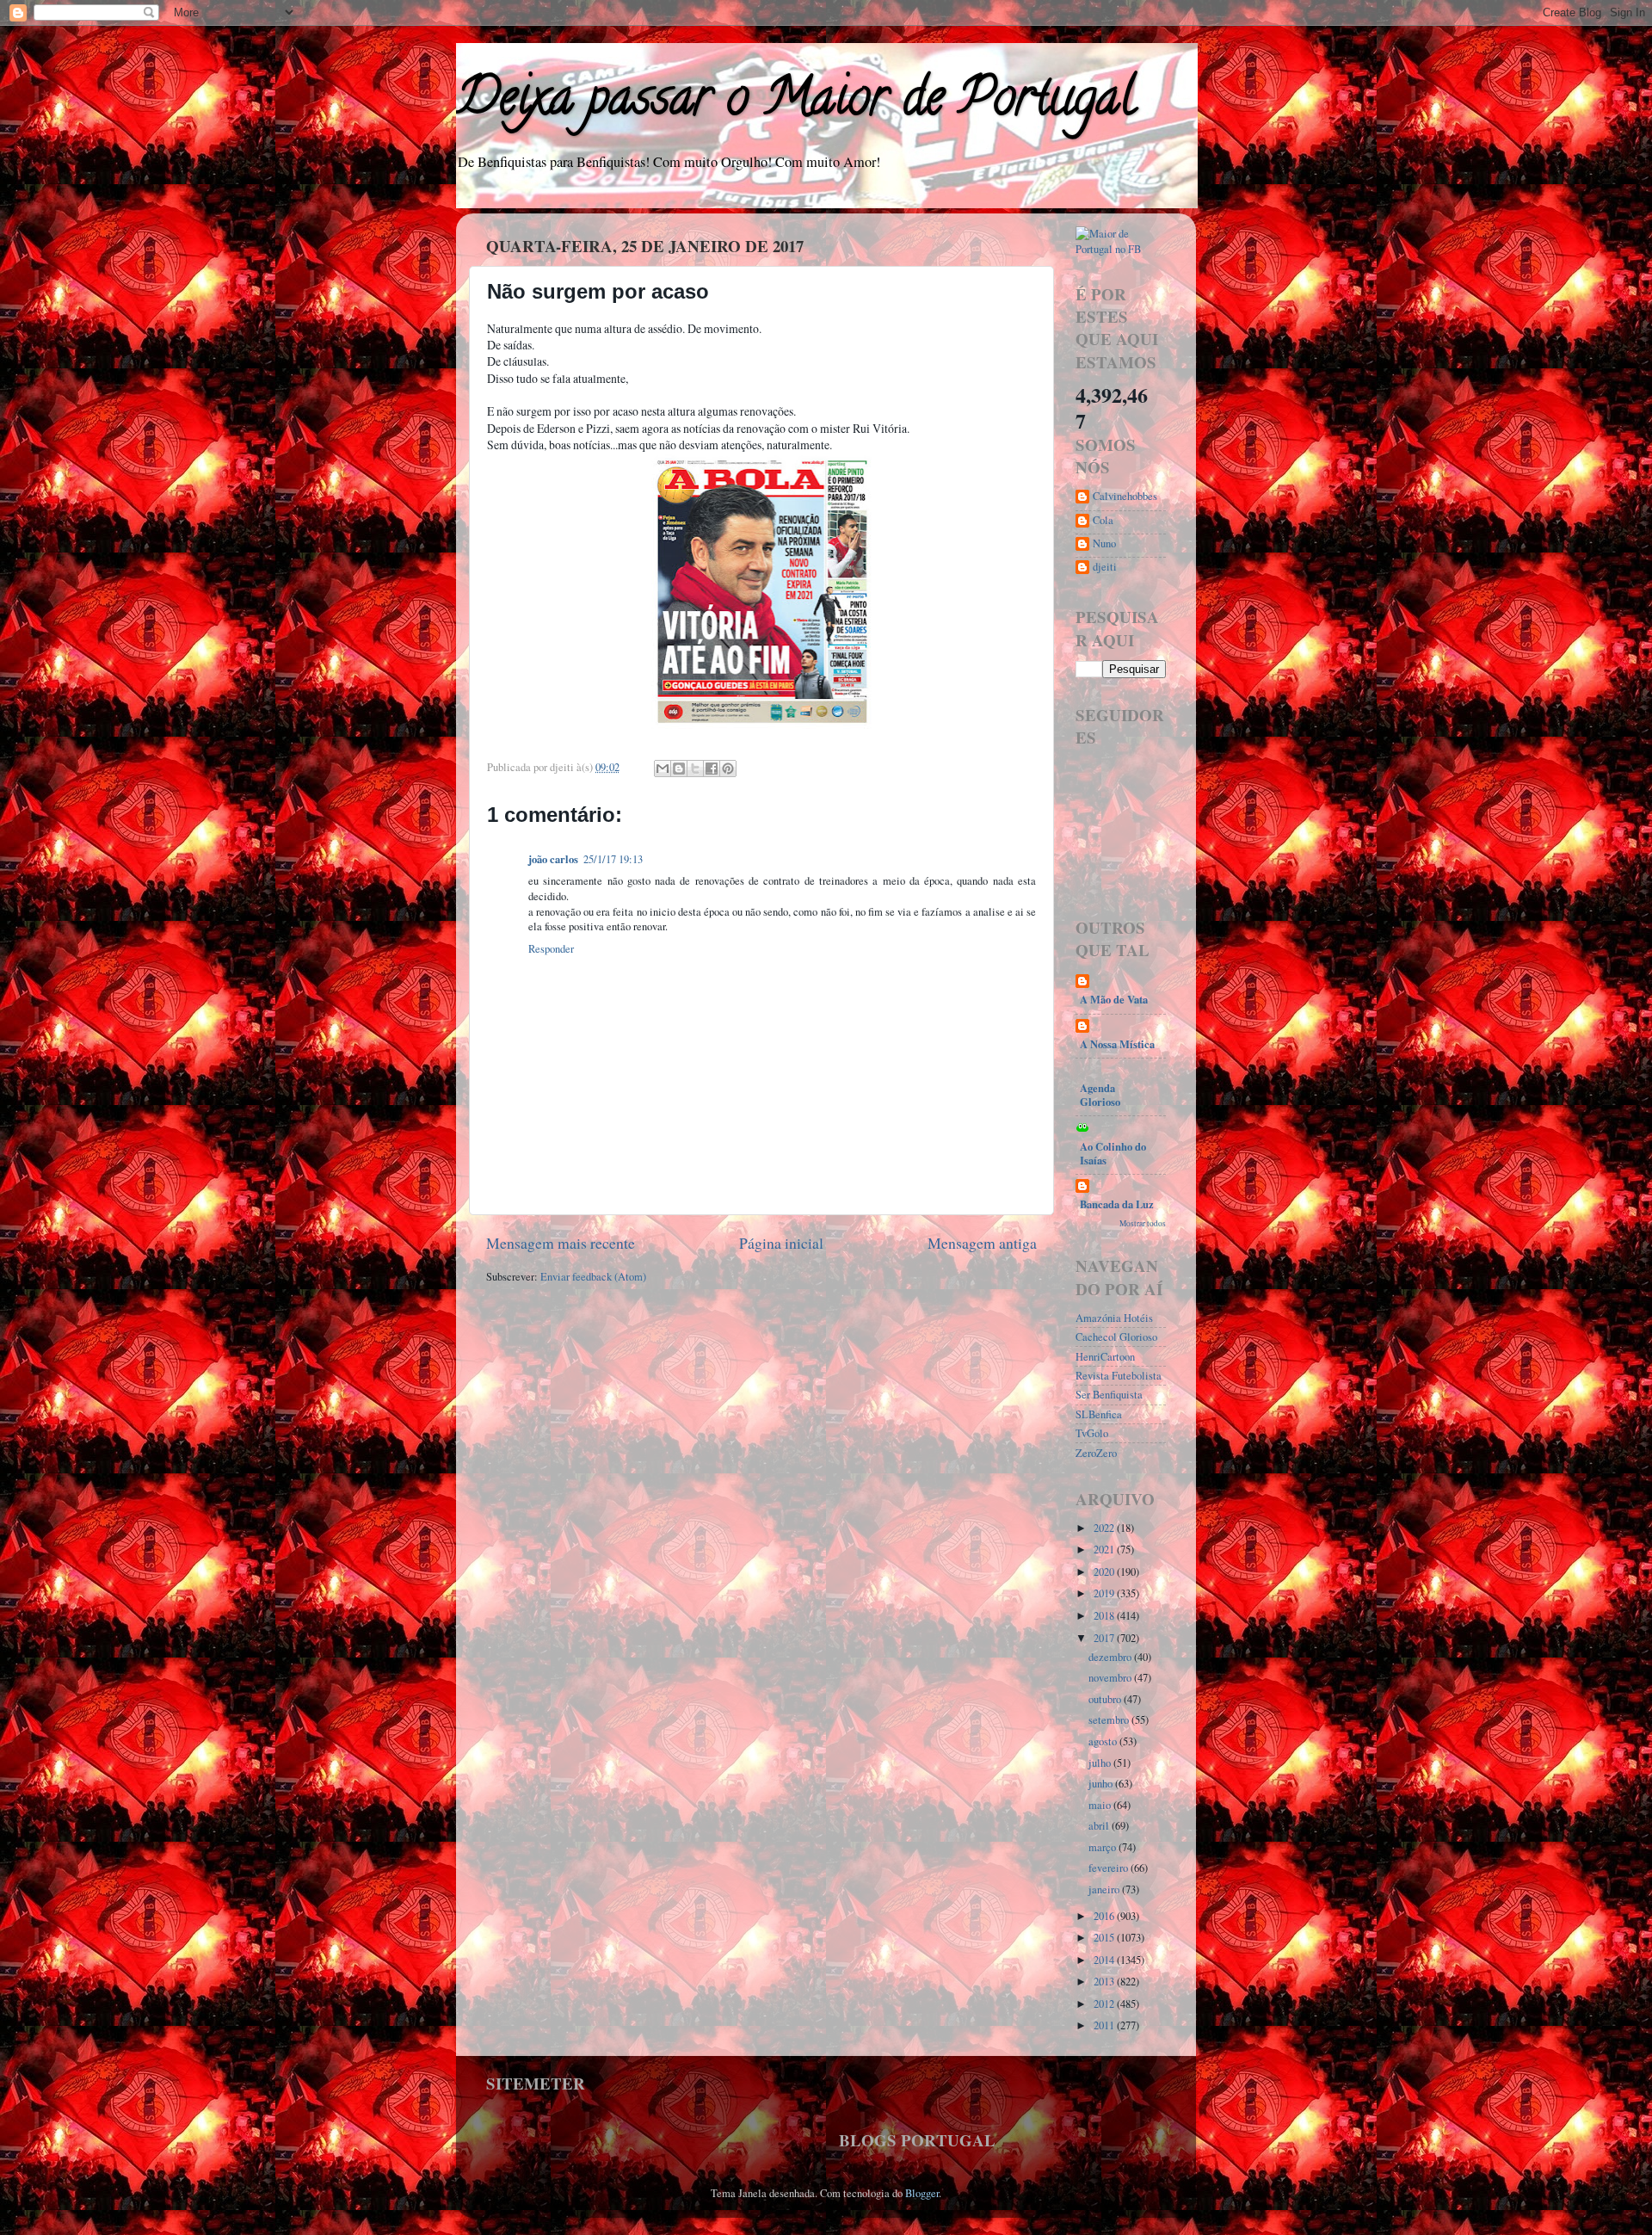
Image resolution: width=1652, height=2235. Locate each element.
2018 (1105, 1616)
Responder (551, 949)
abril (1100, 1826)
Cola (1103, 521)
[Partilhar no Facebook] (712, 769)
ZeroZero (1096, 1453)
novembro (1111, 1678)
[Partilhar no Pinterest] (728, 769)
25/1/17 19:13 (613, 859)
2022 (1105, 1528)
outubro (1106, 1699)
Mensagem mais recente (561, 1243)
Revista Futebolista (1119, 1376)
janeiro (1105, 1889)
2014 (1105, 1960)
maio (1101, 1805)
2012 (1105, 2004)
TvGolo (1092, 1433)
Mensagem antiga (982, 1243)
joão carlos (553, 859)
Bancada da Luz (1117, 1204)
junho (1102, 1784)
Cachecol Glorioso (1116, 1337)
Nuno (1104, 544)
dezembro (1111, 1657)
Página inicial (781, 1243)
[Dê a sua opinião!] (679, 769)
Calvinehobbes (1125, 497)
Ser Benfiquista (1109, 1395)
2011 (1105, 2025)
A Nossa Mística (1117, 1044)
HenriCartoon (1105, 1357)
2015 (1105, 1938)
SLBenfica (1099, 1414)
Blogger (922, 2193)
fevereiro (1110, 1868)
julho (1101, 1763)
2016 (1105, 1916)
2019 (1105, 1593)
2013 (1105, 1982)
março (1103, 1847)
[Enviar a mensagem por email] (663, 769)
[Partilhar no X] (695, 769)
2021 (1105, 1550)
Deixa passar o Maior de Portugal (795, 102)
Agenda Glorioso (1100, 1095)
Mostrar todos (1143, 1223)
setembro (1110, 1720)
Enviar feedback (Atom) (593, 1277)
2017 (1105, 1638)
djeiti (1105, 567)
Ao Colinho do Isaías (1113, 1153)
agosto (1104, 1741)
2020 (1105, 1572)
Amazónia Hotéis (1114, 1318)
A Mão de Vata (1114, 999)
